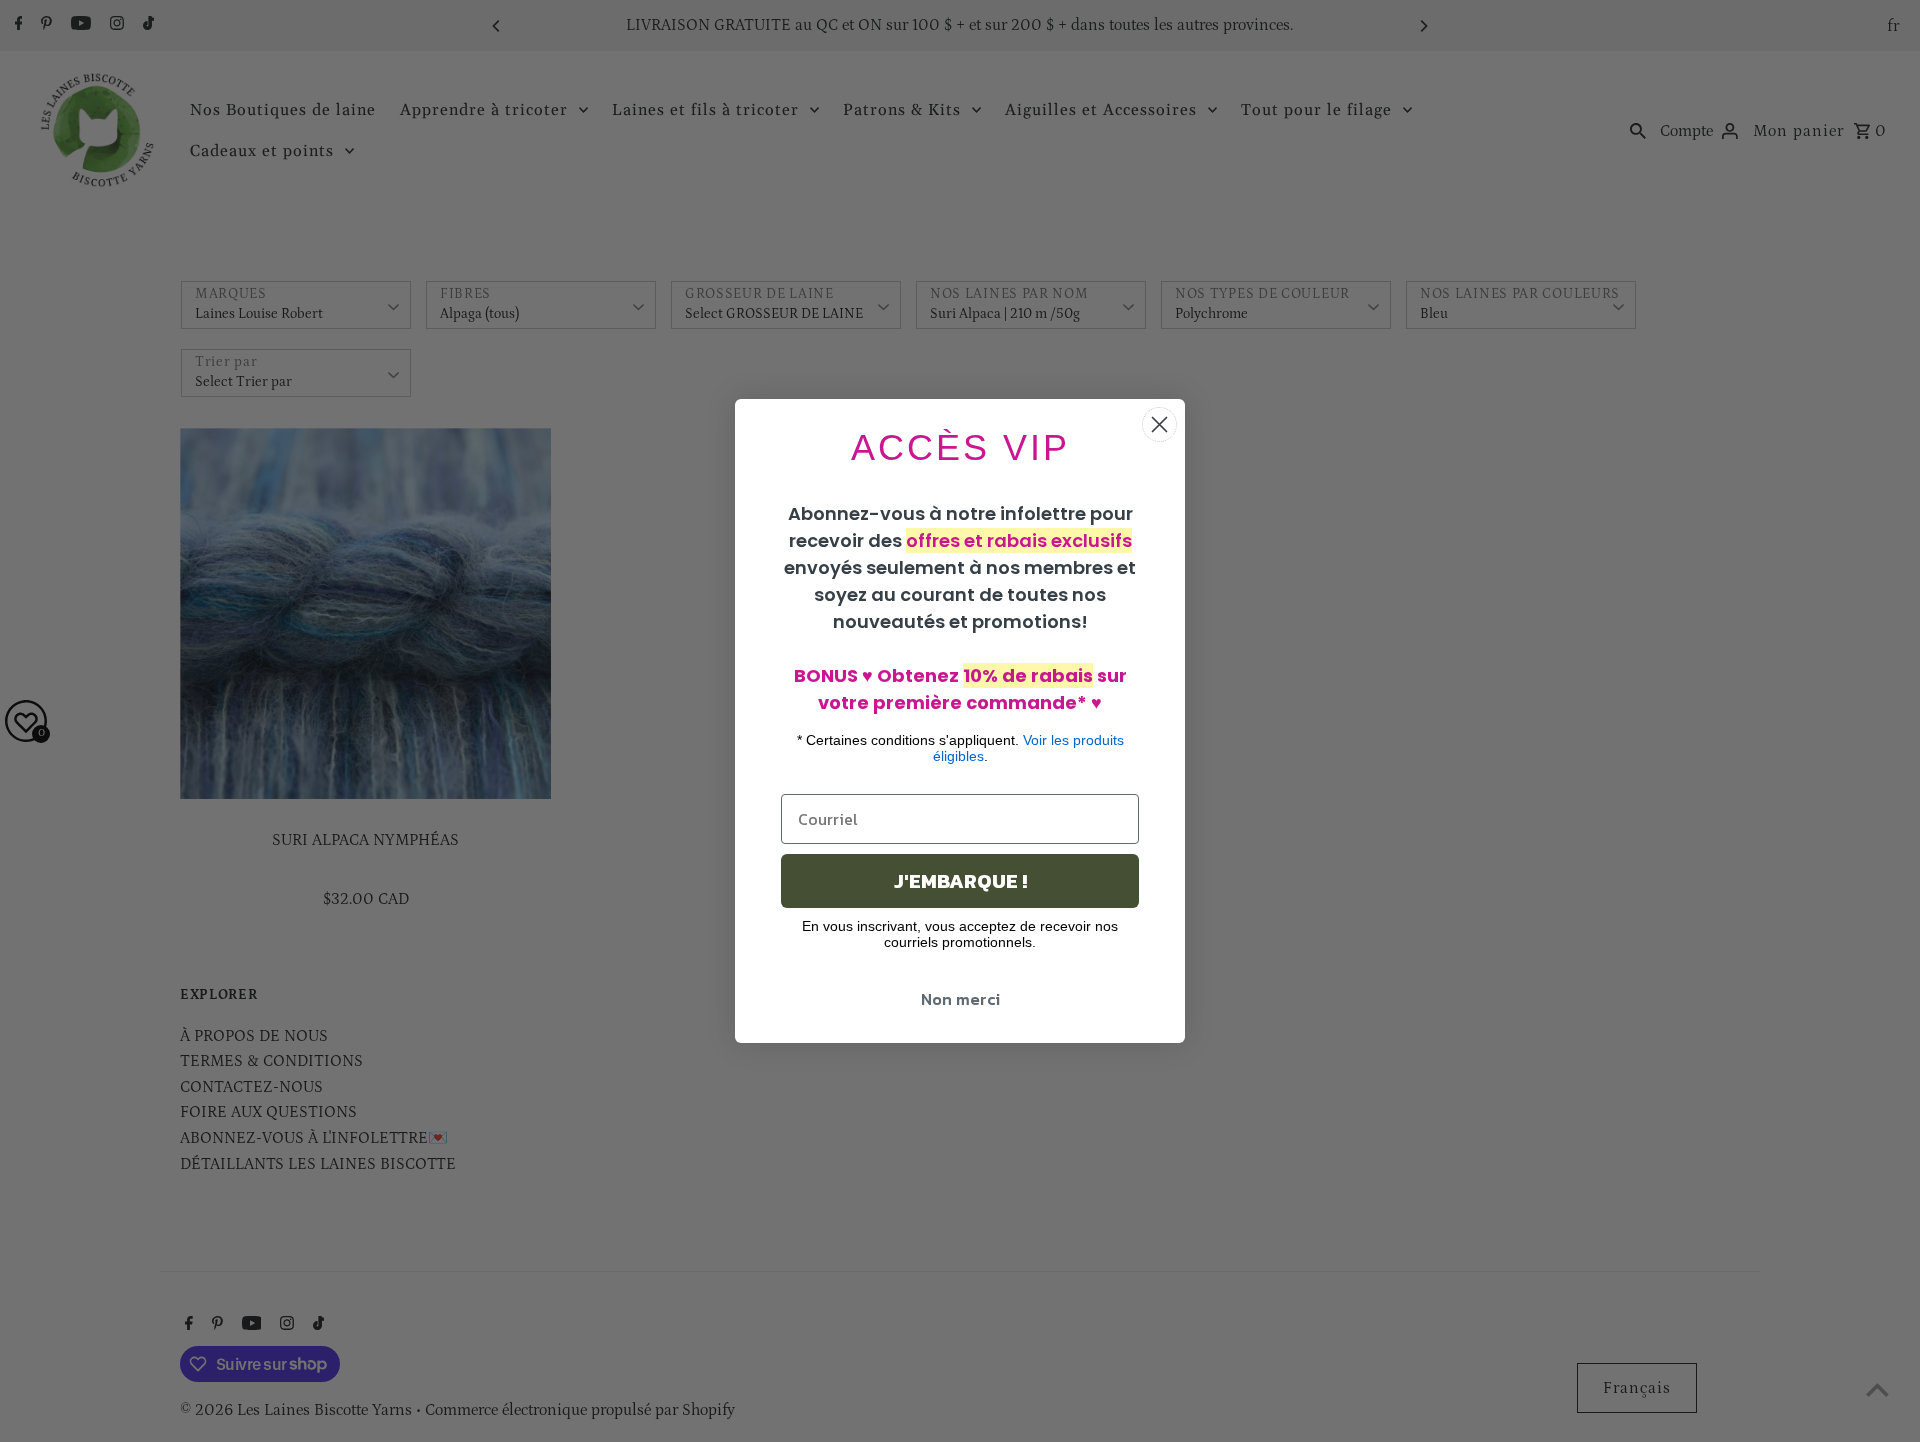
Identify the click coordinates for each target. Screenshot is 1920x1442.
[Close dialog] (1159, 424)
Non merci (960, 999)
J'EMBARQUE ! (960, 881)
